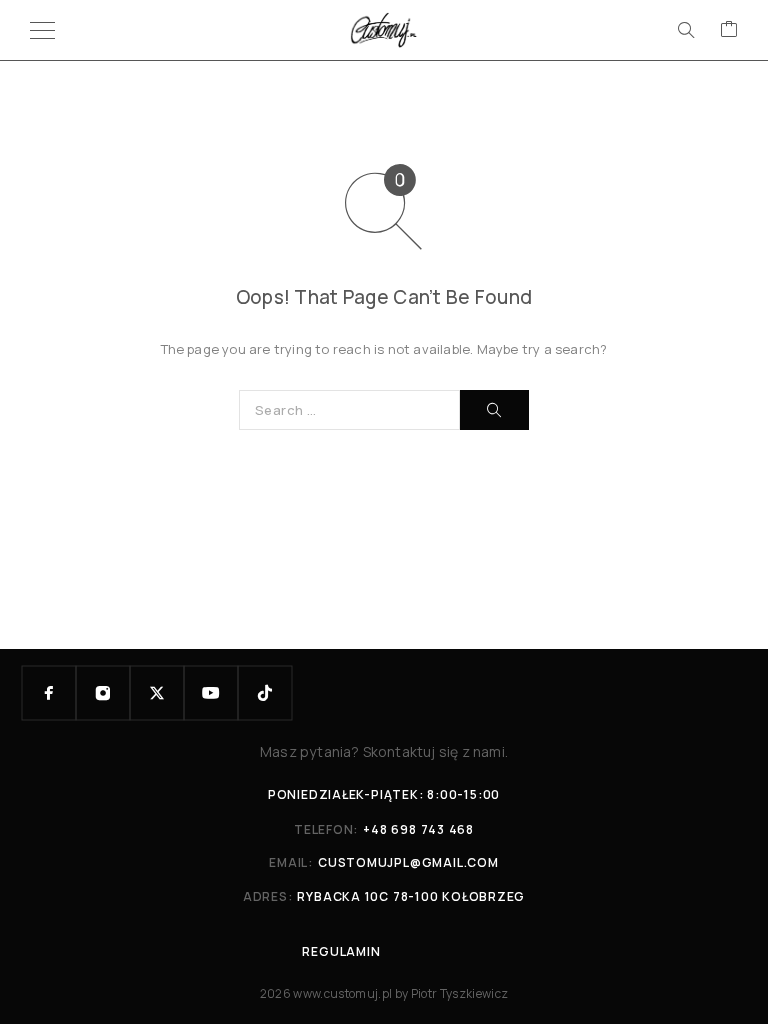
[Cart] (729, 30)
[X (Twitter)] (157, 693)
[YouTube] (211, 693)
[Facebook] (49, 693)
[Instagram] (103, 693)
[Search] (686, 30)
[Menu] (42, 30)
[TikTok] (265, 693)
